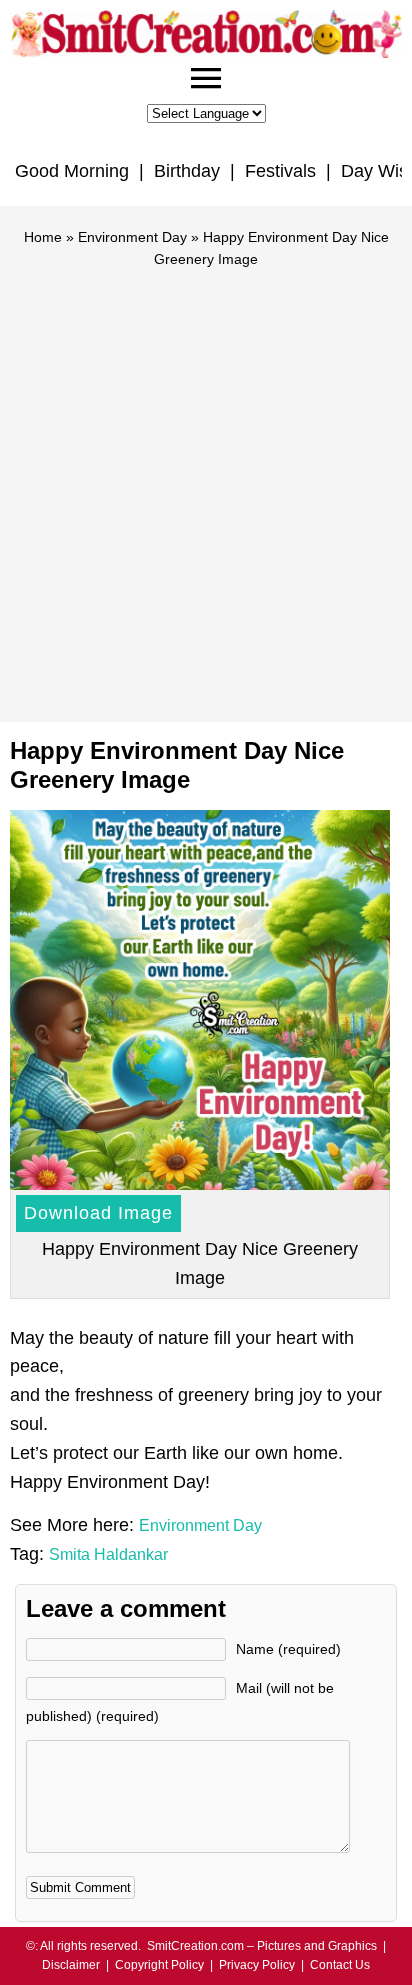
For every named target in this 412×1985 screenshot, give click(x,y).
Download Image (98, 1213)
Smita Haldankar (108, 1554)
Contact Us (340, 1965)
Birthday (187, 171)
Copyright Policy (159, 1965)
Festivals (280, 171)
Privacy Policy (257, 1965)
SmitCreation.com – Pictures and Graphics (262, 1946)
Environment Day (132, 237)
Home (43, 237)
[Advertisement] (206, 486)
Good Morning (72, 171)
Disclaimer (71, 1965)
